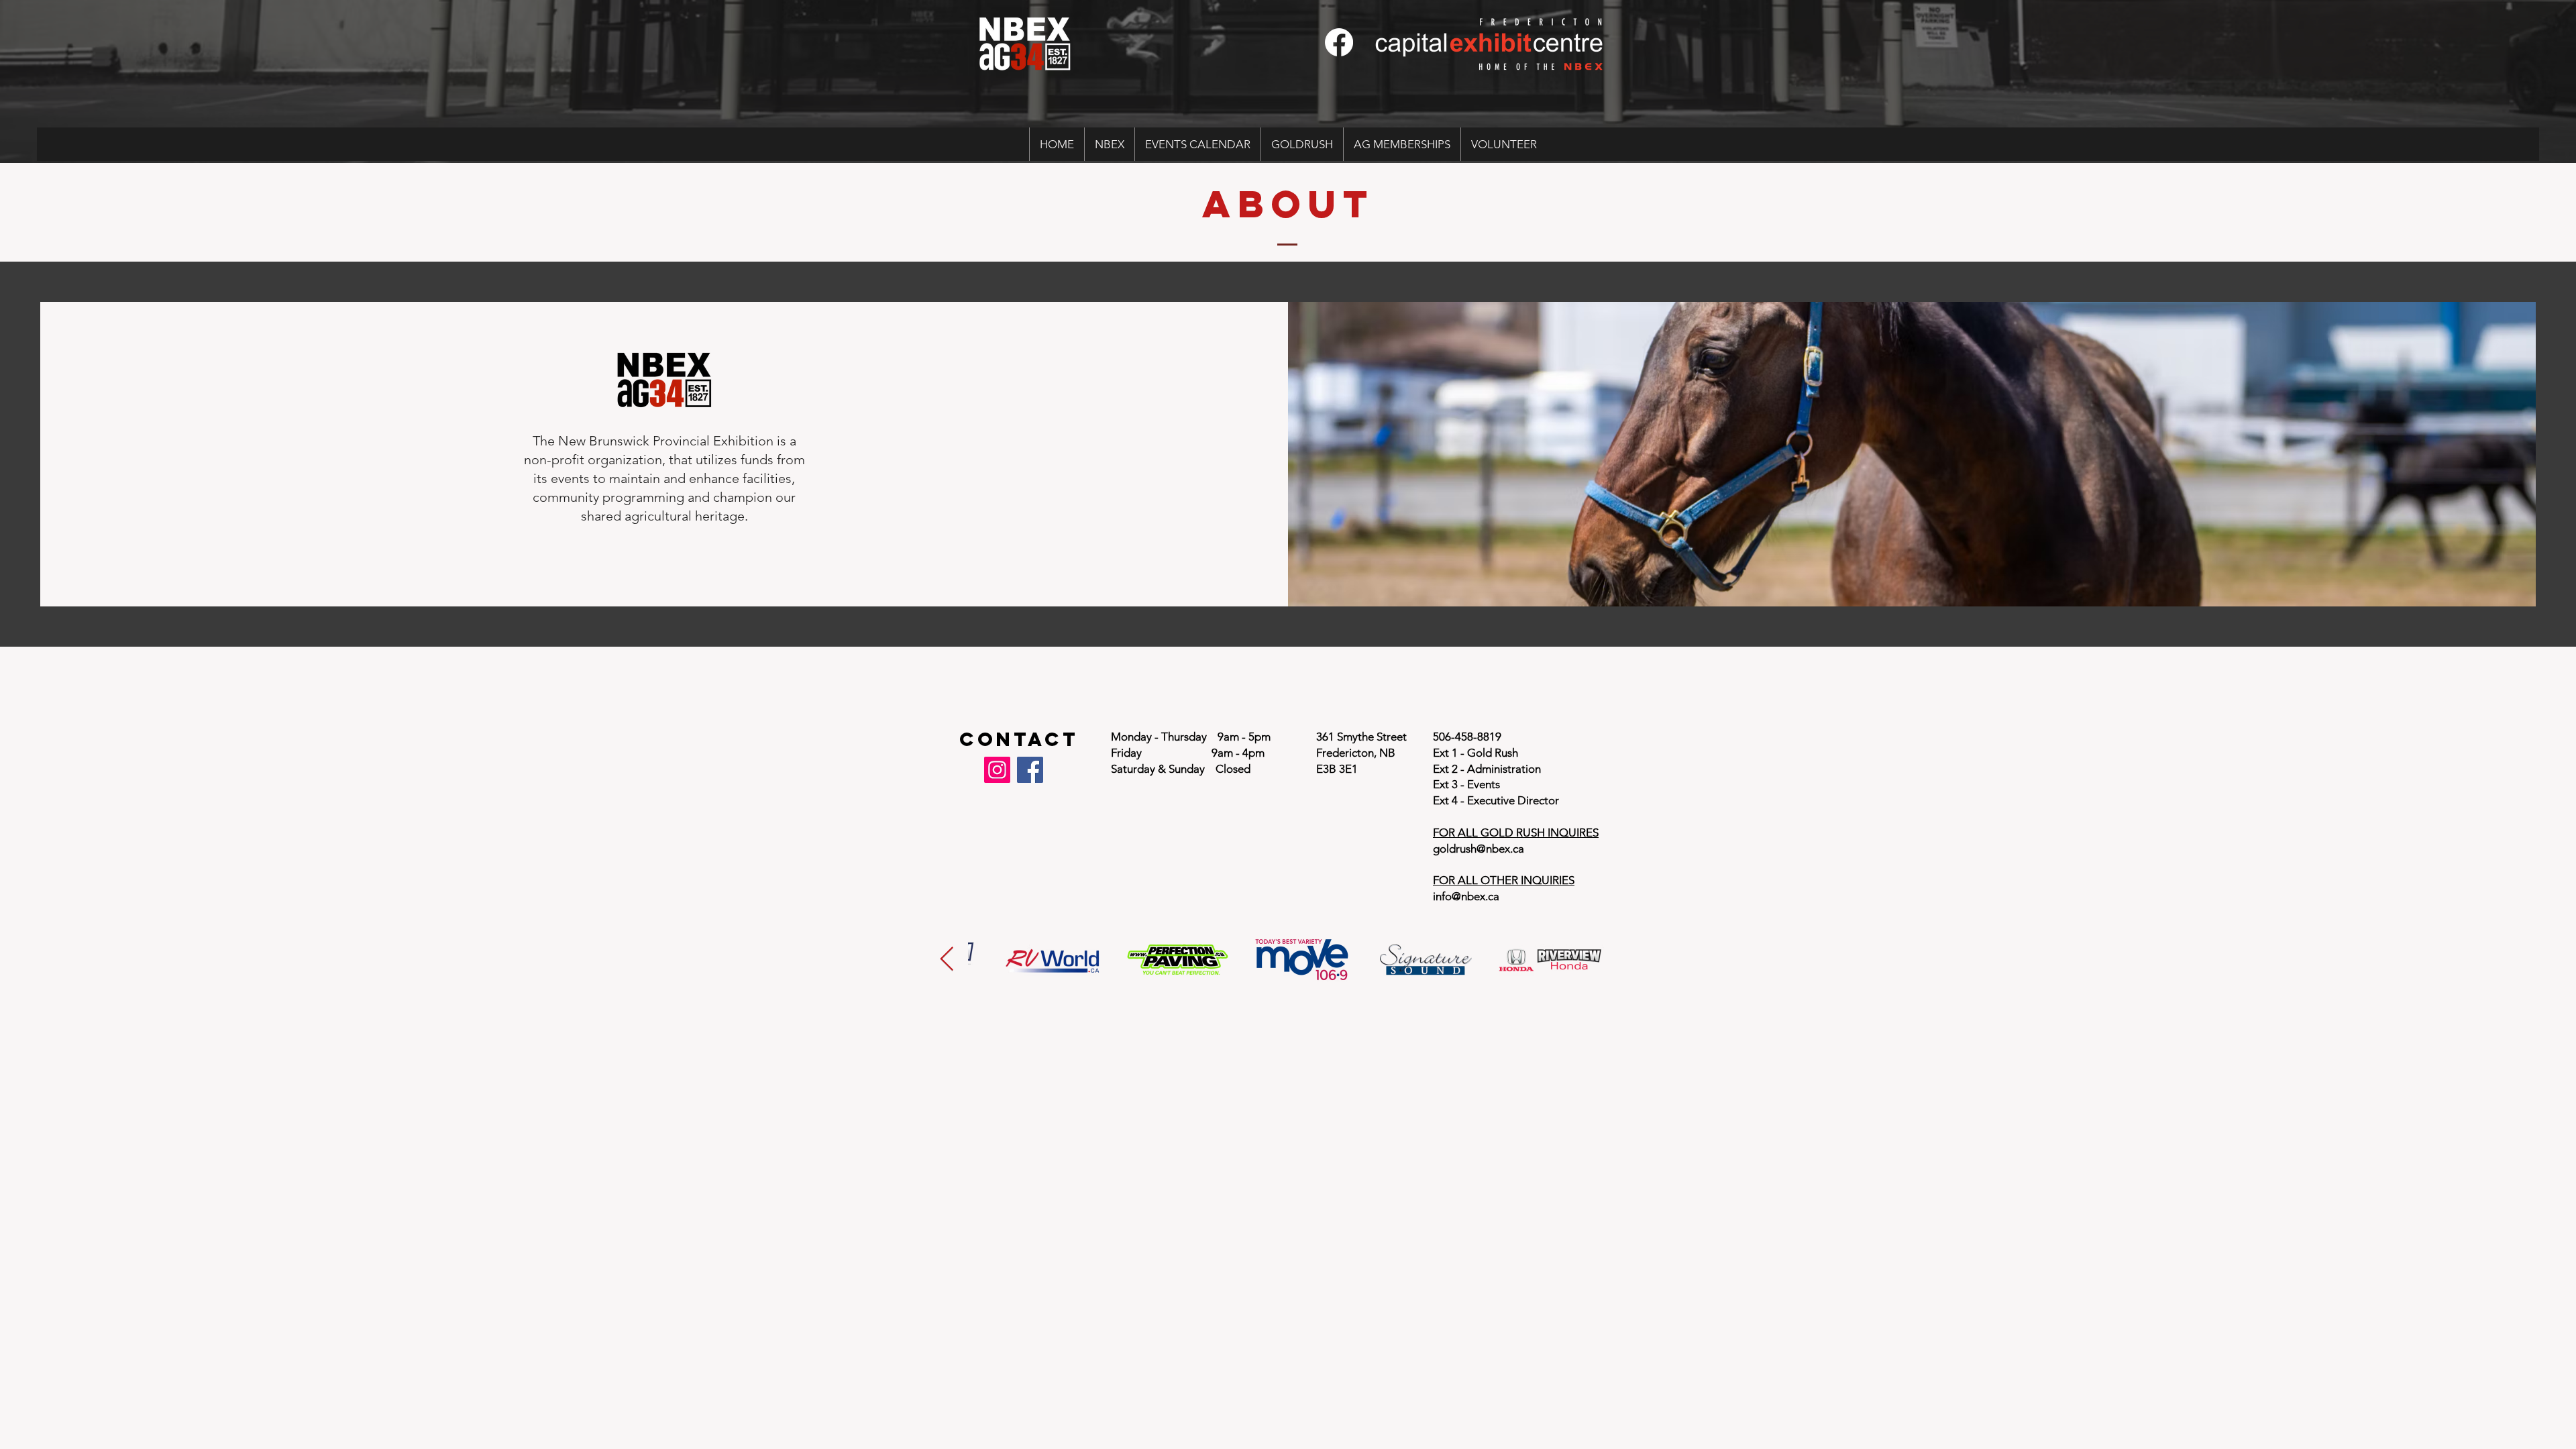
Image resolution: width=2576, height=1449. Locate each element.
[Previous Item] (947, 960)
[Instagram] (997, 770)
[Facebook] (1339, 42)
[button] (1109, 144)
